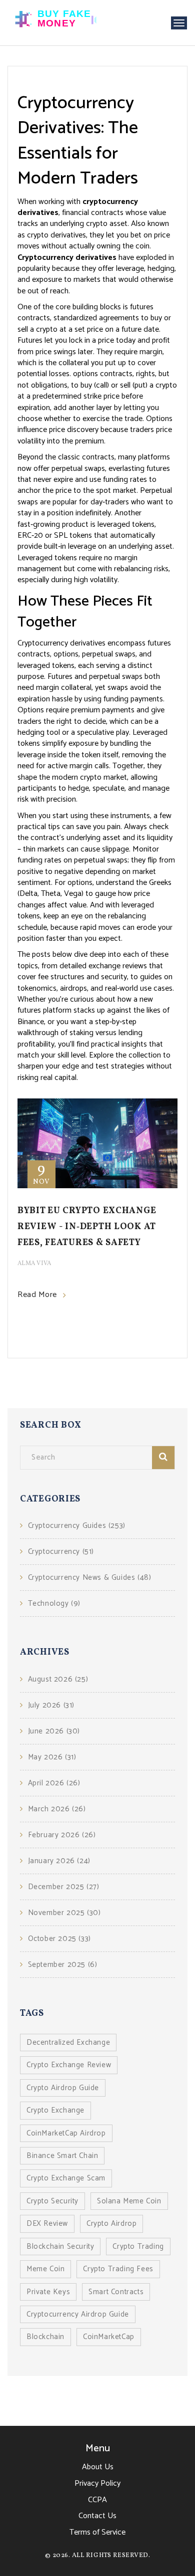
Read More (37, 1295)
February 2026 (62, 1835)
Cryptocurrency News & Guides (89, 1578)
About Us (98, 2467)
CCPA (97, 2500)
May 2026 (52, 1757)
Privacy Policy (97, 2483)
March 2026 (57, 1809)
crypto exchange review (69, 2065)
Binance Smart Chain (62, 2156)
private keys (48, 2292)
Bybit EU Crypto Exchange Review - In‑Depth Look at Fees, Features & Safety (87, 1227)
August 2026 (58, 1679)
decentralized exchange (68, 2042)
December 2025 (63, 1887)
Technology (54, 1604)
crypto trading (138, 2247)
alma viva (34, 1264)
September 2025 (62, 1965)
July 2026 (51, 1705)
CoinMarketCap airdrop (66, 2133)
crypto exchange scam (66, 2178)
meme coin (45, 2269)
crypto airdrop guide (63, 2088)
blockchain (45, 2337)
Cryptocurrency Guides (77, 1526)
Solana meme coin (129, 2201)
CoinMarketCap (109, 2337)
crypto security (52, 2201)
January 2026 (59, 1861)
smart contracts (116, 2292)
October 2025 (59, 1939)
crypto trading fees (118, 2269)
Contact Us (97, 2516)
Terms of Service (97, 2532)
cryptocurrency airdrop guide (78, 2314)
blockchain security (60, 2247)
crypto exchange (55, 2110)
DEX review (47, 2224)
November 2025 (64, 1913)
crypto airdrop (111, 2224)
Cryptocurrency (61, 1552)
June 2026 (54, 1731)
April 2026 (54, 1783)
